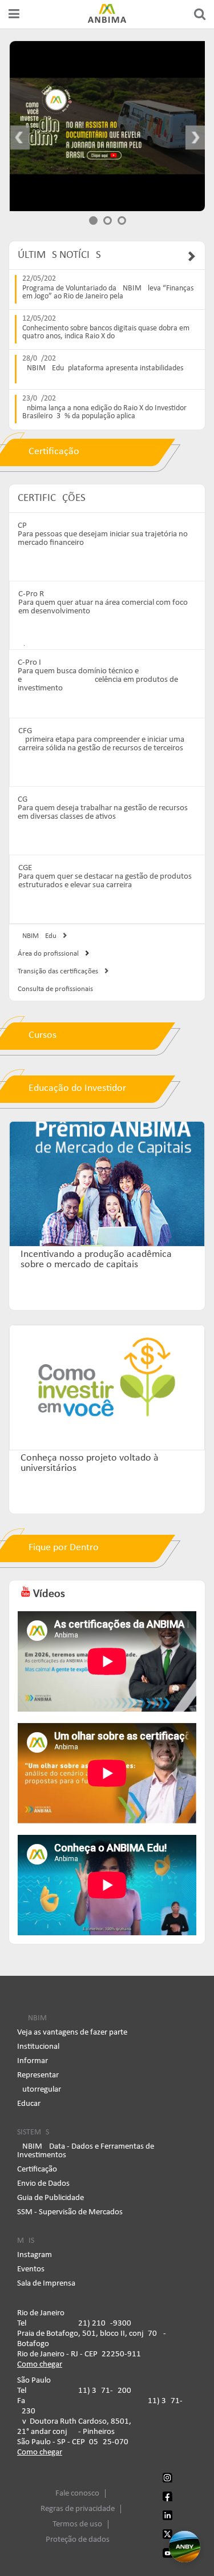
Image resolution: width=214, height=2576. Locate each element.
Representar (38, 2075)
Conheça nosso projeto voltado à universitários (90, 1463)
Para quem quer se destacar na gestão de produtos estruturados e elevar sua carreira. (105, 881)
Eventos (31, 2269)
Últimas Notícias (59, 255)
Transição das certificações (58, 971)
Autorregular (39, 2090)
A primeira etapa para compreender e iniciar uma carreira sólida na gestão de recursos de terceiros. (102, 744)
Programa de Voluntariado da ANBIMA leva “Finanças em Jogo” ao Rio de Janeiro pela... (108, 293)
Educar (29, 2104)
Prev (29, 138)
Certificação (37, 2169)
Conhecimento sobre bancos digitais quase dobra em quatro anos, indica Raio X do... (106, 333)
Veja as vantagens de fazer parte (72, 2033)
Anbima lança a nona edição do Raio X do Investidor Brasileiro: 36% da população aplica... (104, 413)
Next (187, 138)
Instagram (35, 2255)
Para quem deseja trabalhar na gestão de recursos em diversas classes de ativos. (103, 812)
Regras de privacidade (78, 2509)
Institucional (38, 2047)
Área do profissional (48, 954)
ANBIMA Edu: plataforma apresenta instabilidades (103, 369)
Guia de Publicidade (51, 2198)
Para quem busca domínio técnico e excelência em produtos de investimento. (98, 680)
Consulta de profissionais (55, 989)
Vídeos (48, 1594)
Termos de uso (77, 2524)
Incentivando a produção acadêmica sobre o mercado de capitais (96, 1260)
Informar (33, 2061)
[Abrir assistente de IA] (185, 2547)
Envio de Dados (43, 2184)
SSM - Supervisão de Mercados (70, 2212)
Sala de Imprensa (46, 2284)
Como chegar (40, 2365)
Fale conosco (77, 2494)
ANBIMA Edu (37, 936)
